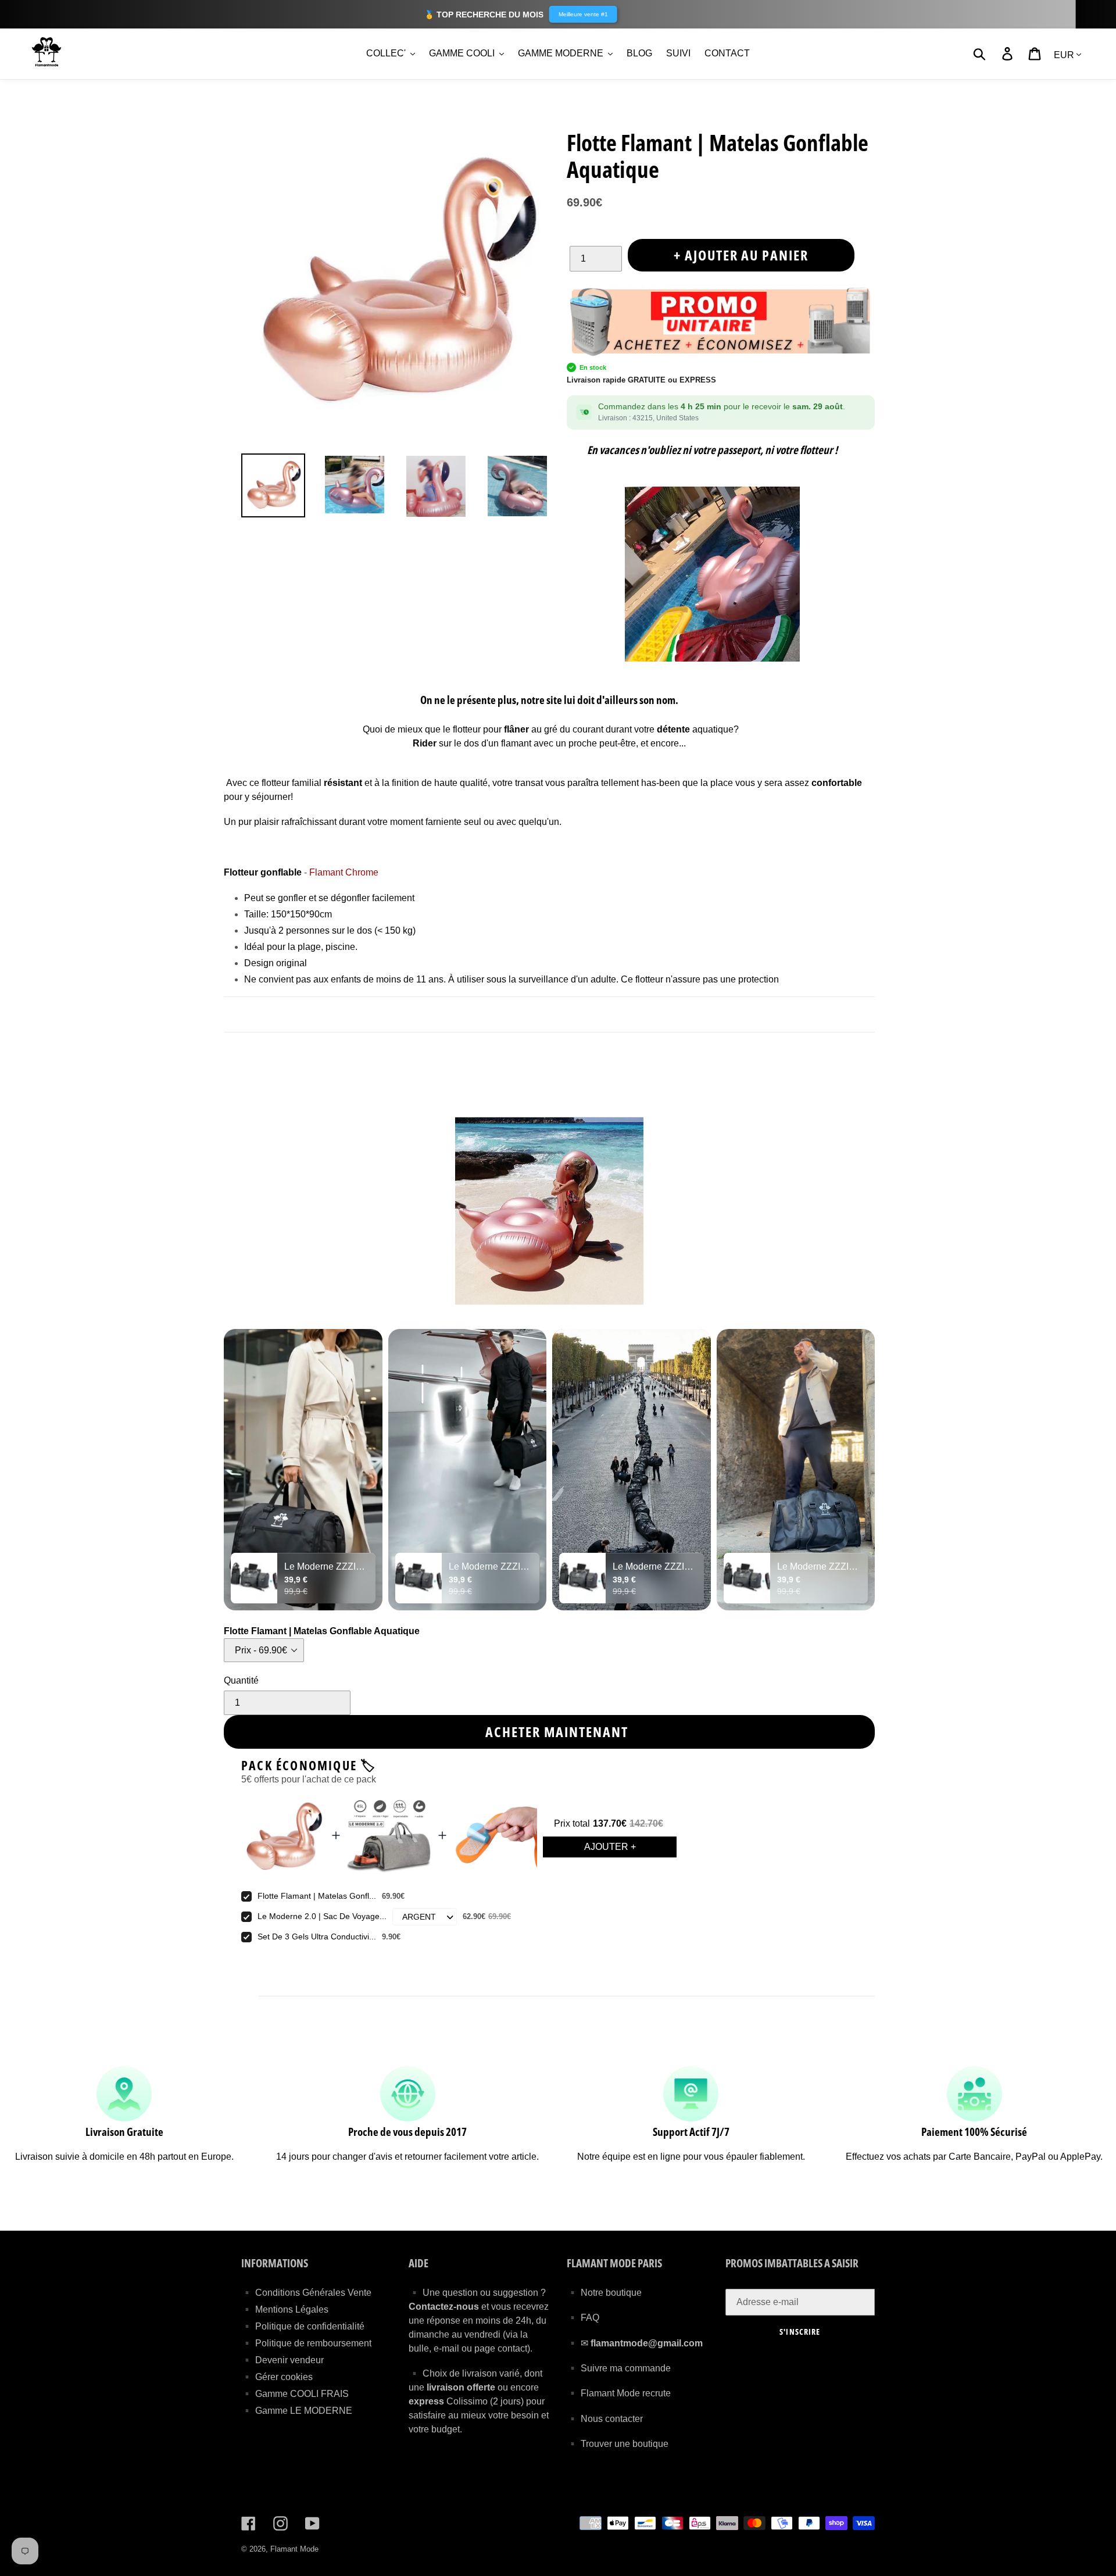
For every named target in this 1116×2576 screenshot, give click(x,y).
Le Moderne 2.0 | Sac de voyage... (322, 1916)
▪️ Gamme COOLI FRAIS (295, 2394)
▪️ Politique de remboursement (306, 2343)
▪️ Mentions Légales (285, 2309)
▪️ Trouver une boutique (618, 2444)
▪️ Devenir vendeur (282, 2360)
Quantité (241, 1680)
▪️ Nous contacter (605, 2419)
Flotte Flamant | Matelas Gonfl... (317, 1896)
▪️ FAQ (583, 2318)
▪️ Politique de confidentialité (303, 2326)
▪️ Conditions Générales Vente (306, 2293)
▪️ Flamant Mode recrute (619, 2393)
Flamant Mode (294, 2549)
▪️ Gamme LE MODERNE (297, 2411)
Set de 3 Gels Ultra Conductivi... (317, 1937)
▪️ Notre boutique (604, 2293)
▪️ (574, 2343)
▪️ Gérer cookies (277, 2377)
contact (512, 2348)
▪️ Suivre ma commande (619, 2368)
